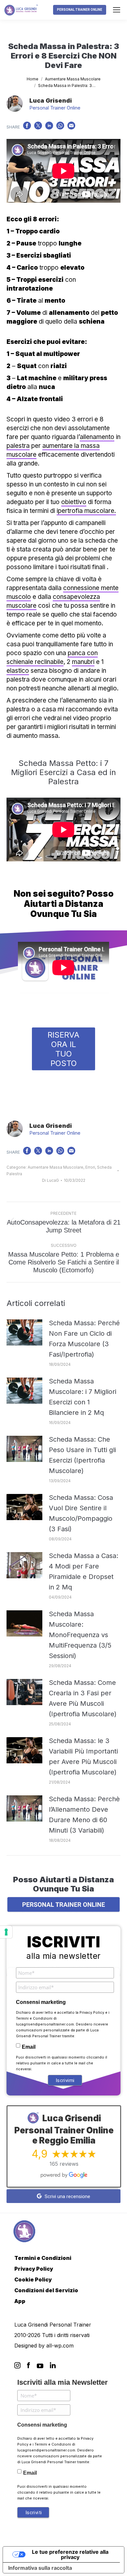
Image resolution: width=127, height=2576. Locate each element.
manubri (83, 662)
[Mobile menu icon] (117, 10)
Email (29, 2047)
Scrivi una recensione (67, 2196)
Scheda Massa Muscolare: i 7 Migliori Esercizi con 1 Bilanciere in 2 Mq (83, 1397)
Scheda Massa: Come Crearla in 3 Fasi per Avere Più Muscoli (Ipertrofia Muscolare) (83, 1698)
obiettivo (74, 502)
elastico (18, 671)
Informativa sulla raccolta (40, 2568)
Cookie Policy (33, 2279)
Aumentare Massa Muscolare (56, 1167)
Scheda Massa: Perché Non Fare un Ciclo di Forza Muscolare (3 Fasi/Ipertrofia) (84, 1339)
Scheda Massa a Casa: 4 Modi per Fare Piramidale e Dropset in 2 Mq (84, 1571)
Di (50, 1180)
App (20, 2301)
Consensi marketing (41, 2002)
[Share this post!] (27, 127)
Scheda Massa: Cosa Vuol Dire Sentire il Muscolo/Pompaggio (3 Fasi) (81, 1513)
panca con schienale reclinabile (52, 657)
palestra (18, 446)
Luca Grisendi (51, 101)
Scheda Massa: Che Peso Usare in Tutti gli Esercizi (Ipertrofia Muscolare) (82, 1455)
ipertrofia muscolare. (86, 511)
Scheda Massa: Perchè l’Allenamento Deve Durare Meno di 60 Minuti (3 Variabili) (84, 1815)
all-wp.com (60, 2346)
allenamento (97, 437)
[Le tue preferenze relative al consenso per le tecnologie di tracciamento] (6, 1932)
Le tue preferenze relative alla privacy (70, 2554)
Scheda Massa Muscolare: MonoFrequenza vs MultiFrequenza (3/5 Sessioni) (80, 1635)
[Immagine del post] (24, 1332)
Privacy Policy (92, 2012)
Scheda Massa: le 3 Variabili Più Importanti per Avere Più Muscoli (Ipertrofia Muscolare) (83, 1756)
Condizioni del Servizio (46, 2290)
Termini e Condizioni (34, 2018)
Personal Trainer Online (55, 108)
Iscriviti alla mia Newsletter (63, 2382)
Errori (90, 1167)
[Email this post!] (71, 127)
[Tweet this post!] (38, 127)
